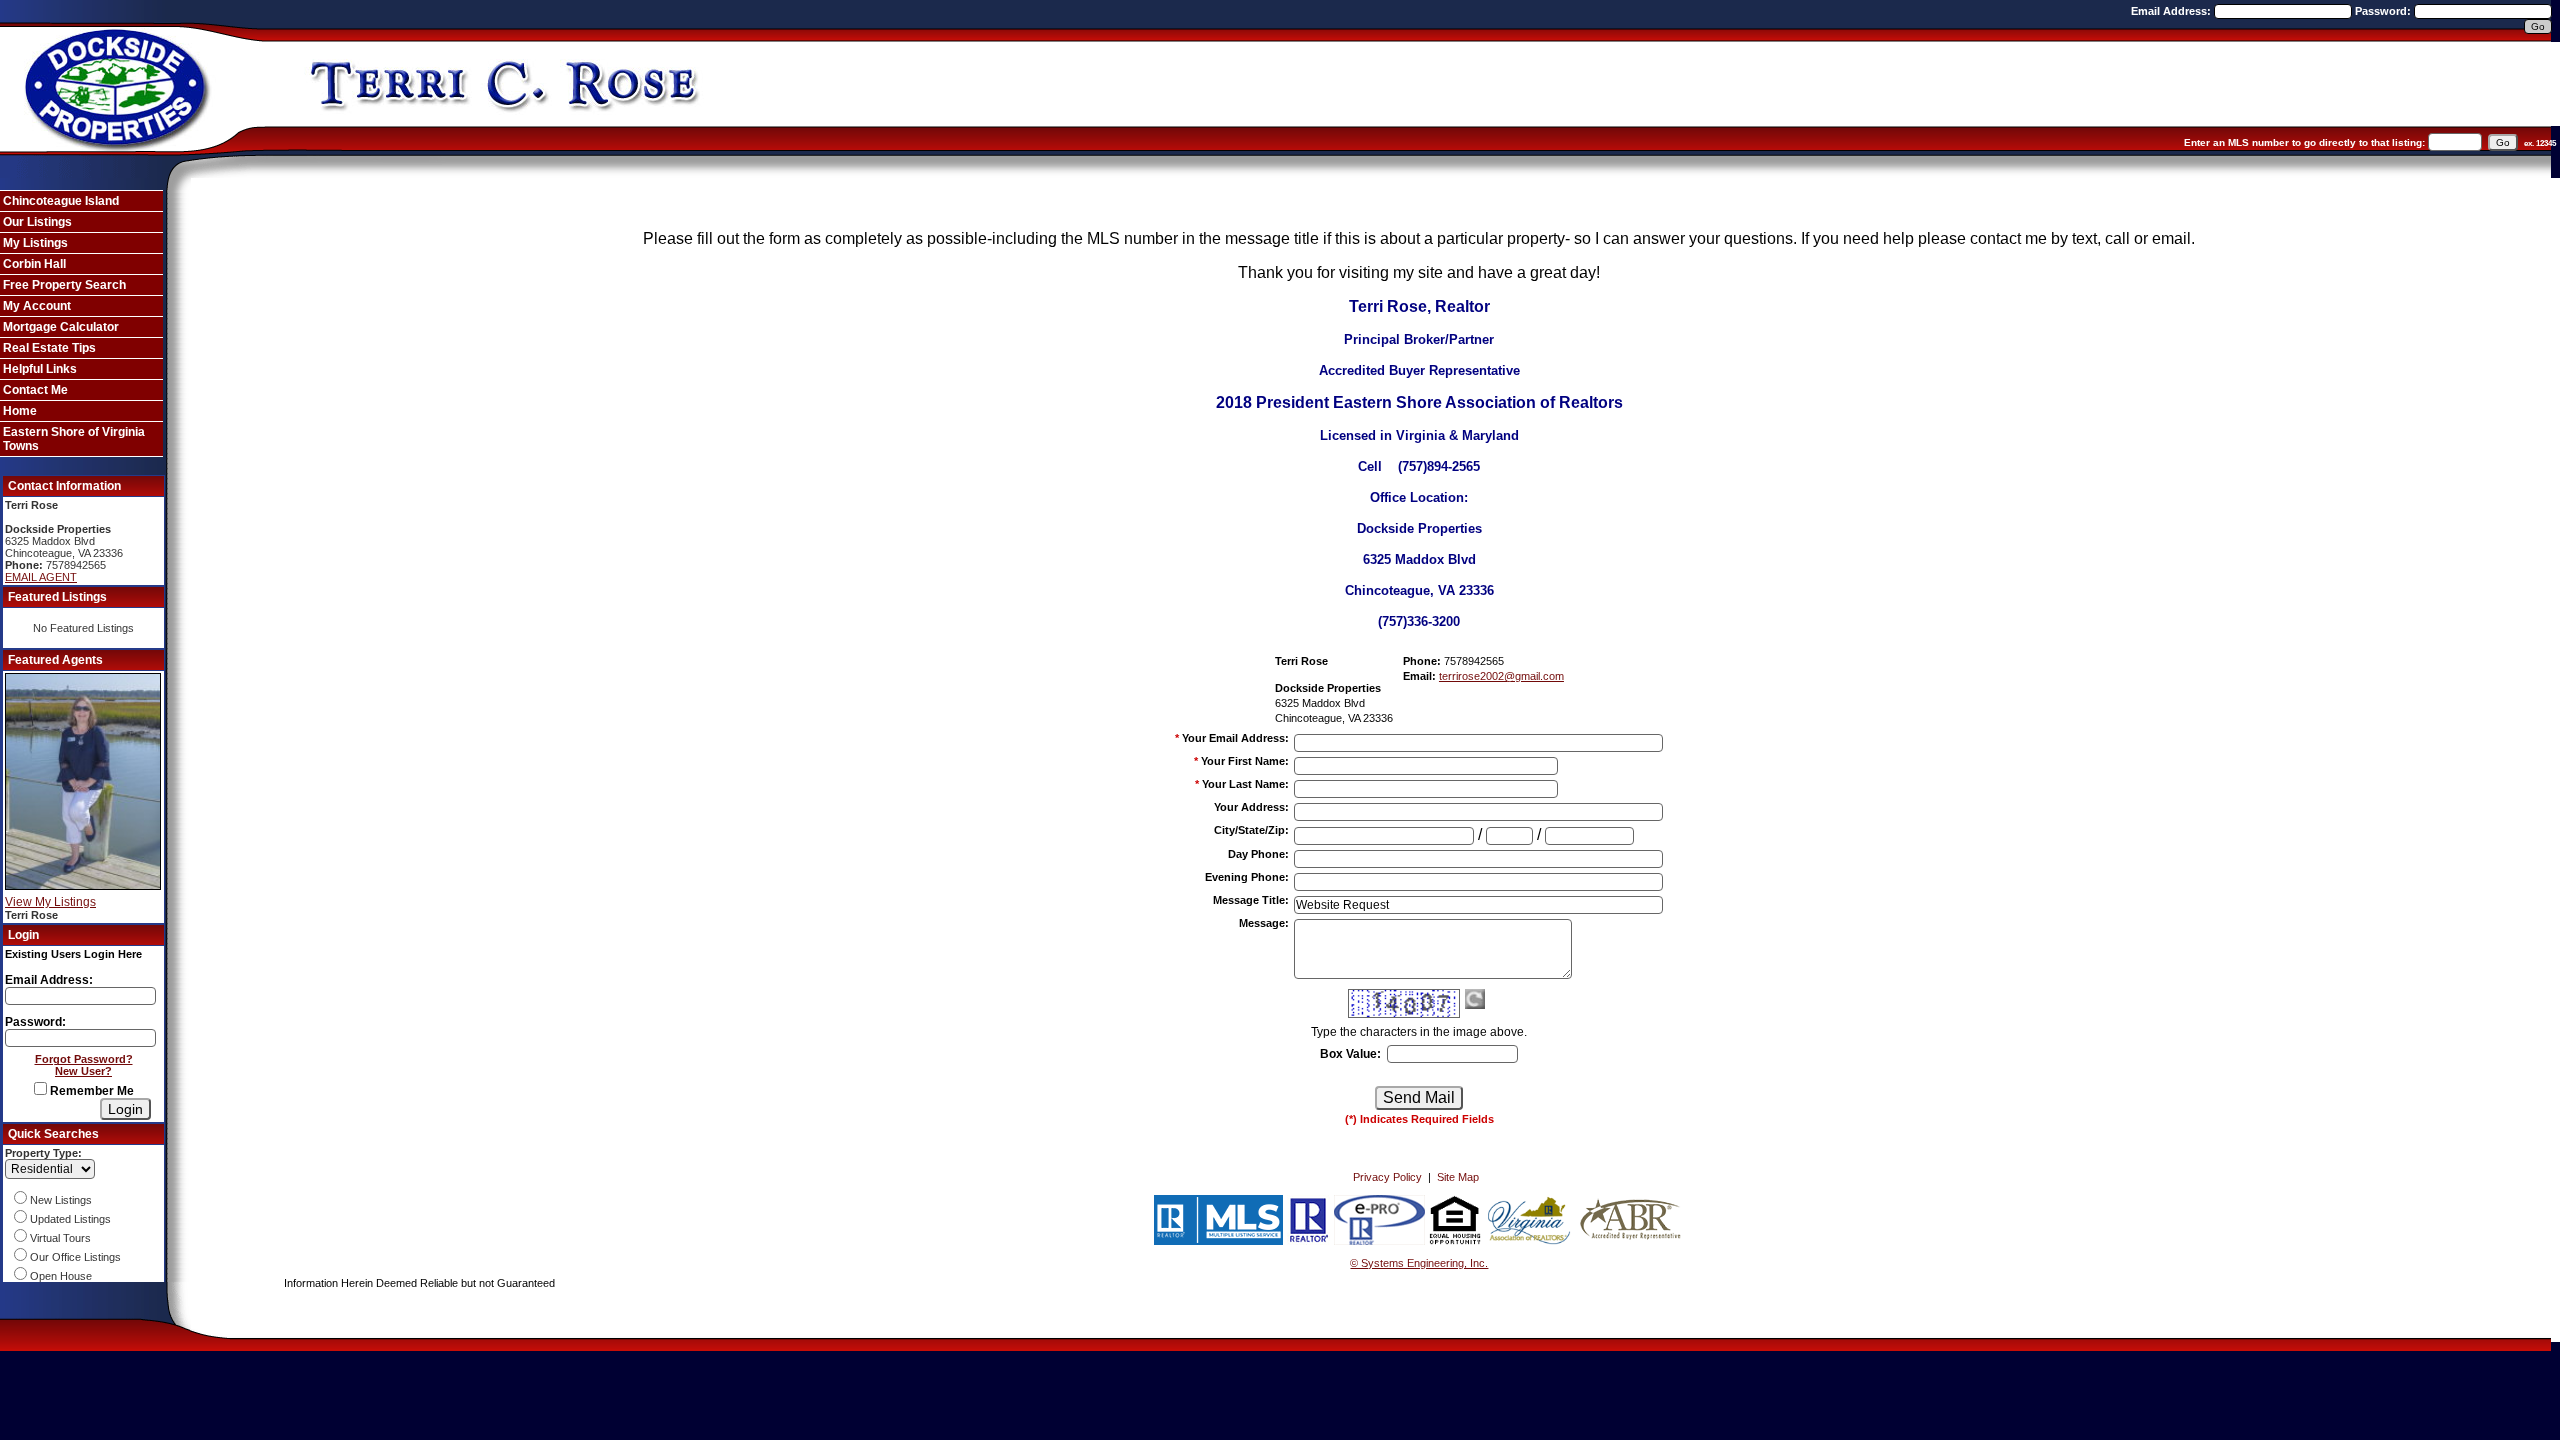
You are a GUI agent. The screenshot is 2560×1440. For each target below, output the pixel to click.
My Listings (35, 243)
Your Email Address (1235, 738)
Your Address (1251, 807)
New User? (83, 1071)
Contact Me (35, 390)
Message (1264, 923)
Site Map (1458, 1177)
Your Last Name (1245, 784)
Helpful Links (40, 369)
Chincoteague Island (61, 201)
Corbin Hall (34, 264)
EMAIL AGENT (41, 577)
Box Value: (1350, 1054)
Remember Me (90, 1091)
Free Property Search (64, 285)
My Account (37, 306)
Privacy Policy (1387, 1177)
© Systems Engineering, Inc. (1419, 1263)
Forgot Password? (84, 1059)
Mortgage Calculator (61, 327)
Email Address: (2172, 11)
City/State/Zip (1251, 830)
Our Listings (37, 222)
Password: (2384, 11)
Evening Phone (1247, 877)
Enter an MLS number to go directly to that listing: (2304, 142)
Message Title (1251, 900)
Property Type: (43, 1153)
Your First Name (1245, 761)
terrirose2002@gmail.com (1501, 676)
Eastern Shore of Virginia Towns (74, 439)
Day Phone (1258, 854)
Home (20, 411)
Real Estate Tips (49, 348)
